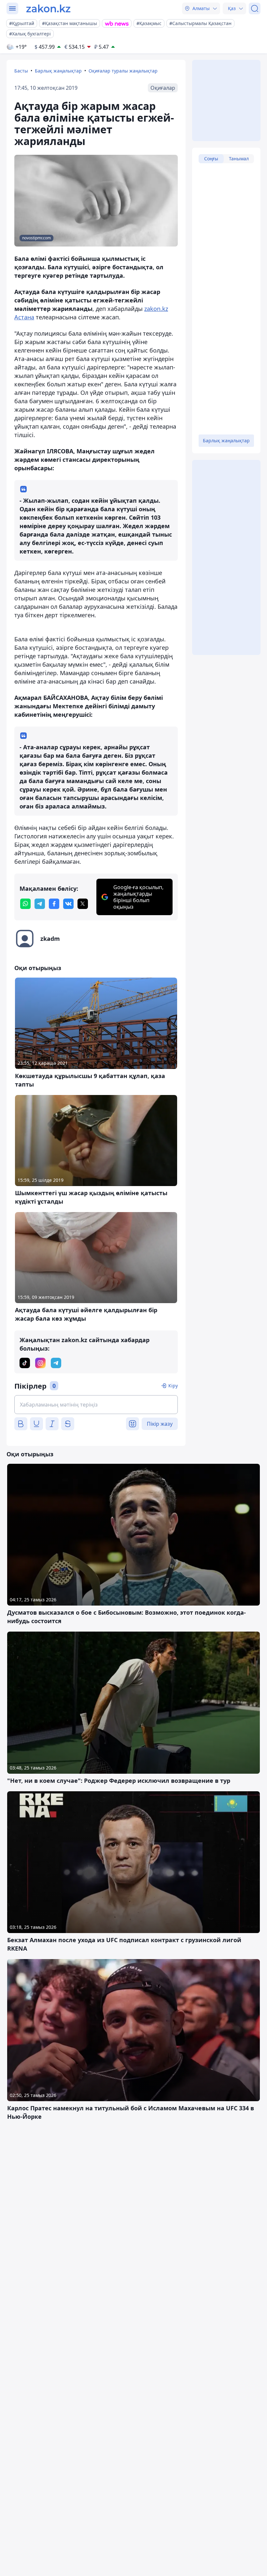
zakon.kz (156, 309)
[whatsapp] (25, 904)
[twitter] (83, 904)
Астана (24, 317)
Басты (21, 71)
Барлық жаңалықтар (58, 71)
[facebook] (54, 904)
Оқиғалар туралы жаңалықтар (123, 71)
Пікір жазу (160, 1424)
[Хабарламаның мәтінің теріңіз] (96, 1405)
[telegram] (40, 904)
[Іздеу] (255, 8)
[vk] (68, 904)
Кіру (173, 1386)
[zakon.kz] (48, 8)
